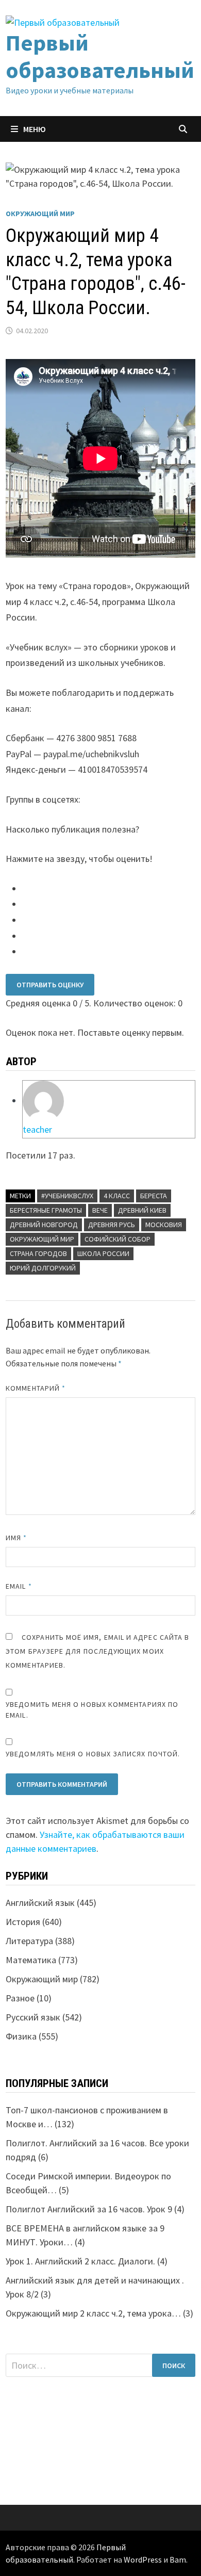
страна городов (38, 1253)
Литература (29, 1941)
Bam (178, 2559)
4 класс (117, 1196)
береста (154, 1196)
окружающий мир (42, 1239)
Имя (16, 1538)
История (23, 1922)
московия (164, 1225)
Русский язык (33, 2017)
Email (19, 1586)
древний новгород (44, 1225)
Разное (20, 1998)
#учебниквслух (67, 1196)
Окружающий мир (40, 214)
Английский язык (40, 1903)
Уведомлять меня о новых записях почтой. (93, 1754)
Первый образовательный (100, 56)
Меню (35, 129)
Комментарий (36, 1388)
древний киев (142, 1210)
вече (100, 1210)
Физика (21, 2036)
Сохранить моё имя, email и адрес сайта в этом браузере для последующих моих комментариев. (97, 1651)
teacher (37, 1129)
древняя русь (112, 1225)
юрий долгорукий (43, 1268)
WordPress (143, 2559)
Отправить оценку (50, 985)
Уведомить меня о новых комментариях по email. (92, 1710)
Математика (31, 1960)
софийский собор (118, 1239)
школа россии (103, 1253)
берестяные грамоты (46, 1210)
